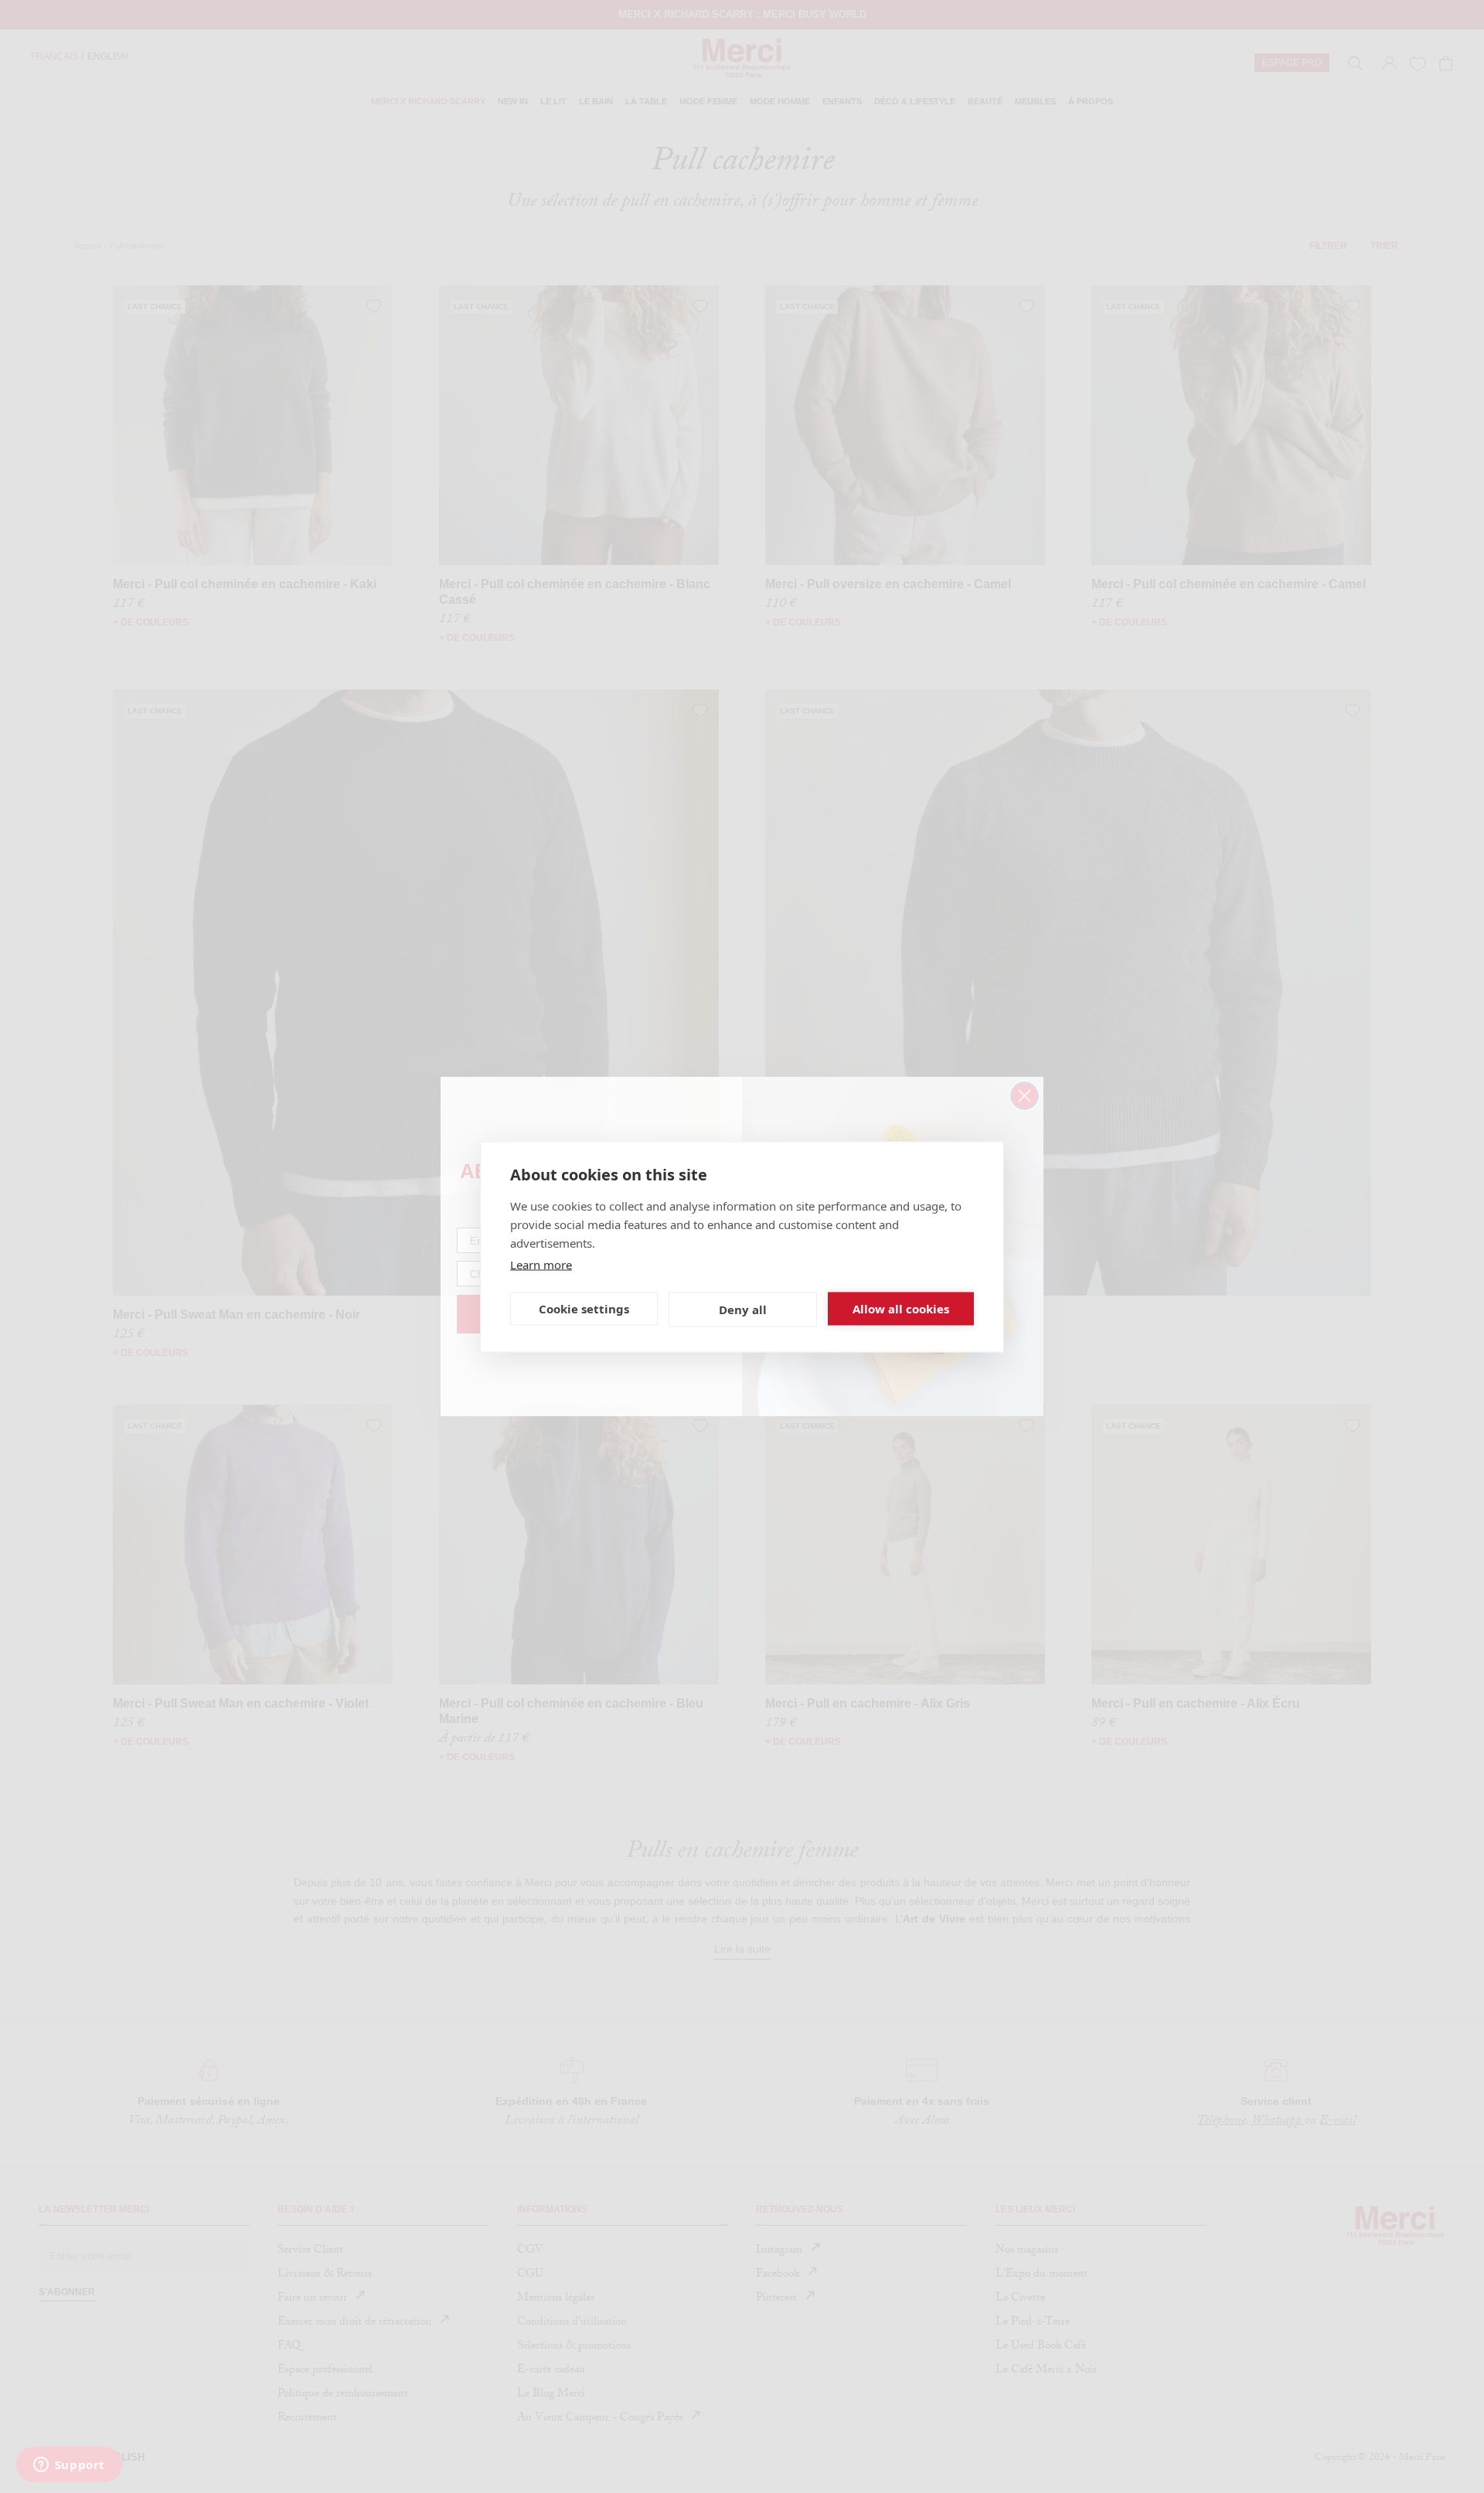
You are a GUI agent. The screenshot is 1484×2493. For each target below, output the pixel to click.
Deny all (743, 1310)
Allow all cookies (901, 1309)
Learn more (541, 1264)
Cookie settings (584, 1309)
